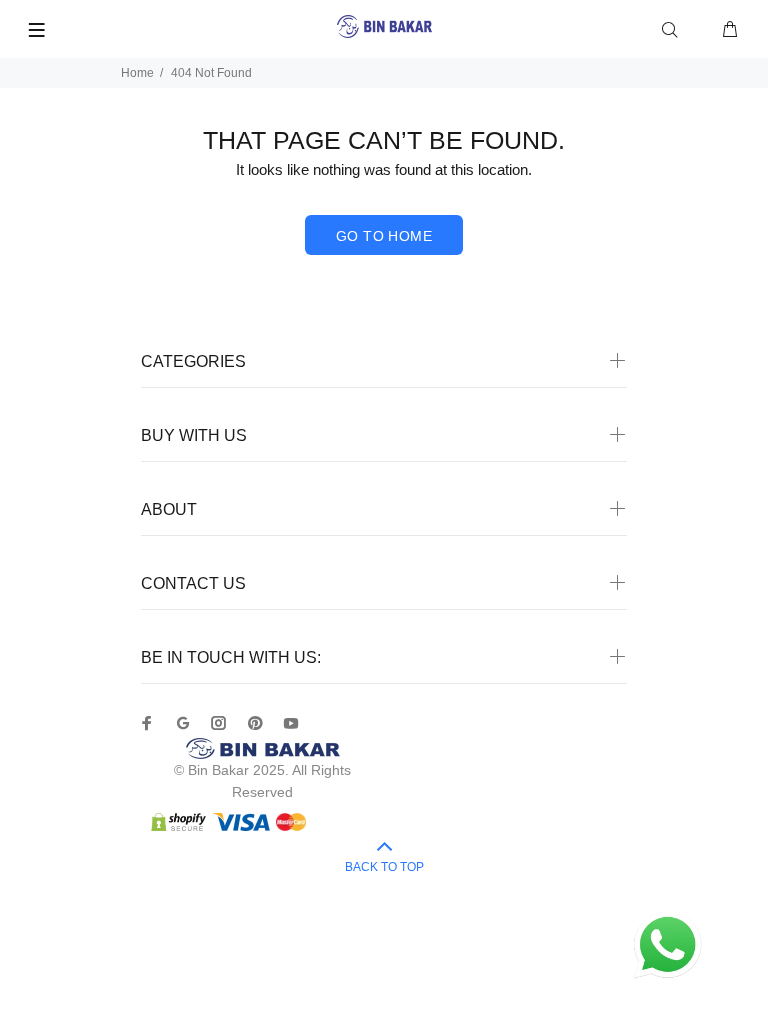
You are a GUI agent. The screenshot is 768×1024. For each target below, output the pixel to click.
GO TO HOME (384, 236)
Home (137, 73)
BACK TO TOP (384, 867)
